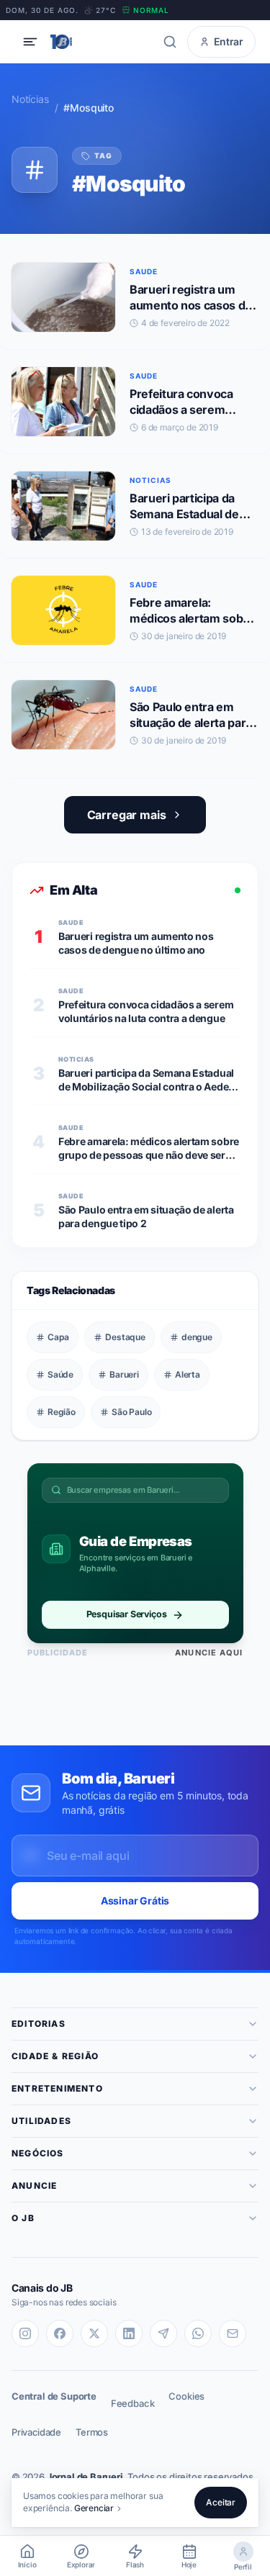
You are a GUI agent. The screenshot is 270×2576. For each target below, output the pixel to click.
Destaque (125, 1337)
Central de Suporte (54, 2396)
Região (62, 1412)
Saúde (60, 1374)
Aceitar (221, 2502)
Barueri (124, 1374)
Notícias (30, 99)
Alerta (188, 1374)
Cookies (186, 2396)
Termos (92, 2432)
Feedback (133, 2403)
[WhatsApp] (198, 2333)
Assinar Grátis (135, 1901)
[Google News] (233, 2333)
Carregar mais (127, 815)
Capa (58, 1337)
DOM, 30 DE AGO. (42, 10)
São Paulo (131, 1412)
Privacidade (36, 2432)
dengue (197, 1337)
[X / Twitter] (94, 2333)
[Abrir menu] (30, 42)
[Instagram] (25, 2333)
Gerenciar (94, 2508)
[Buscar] (170, 42)
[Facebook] (60, 2333)
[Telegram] (163, 2333)
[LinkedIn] (129, 2333)
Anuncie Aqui (209, 1653)
